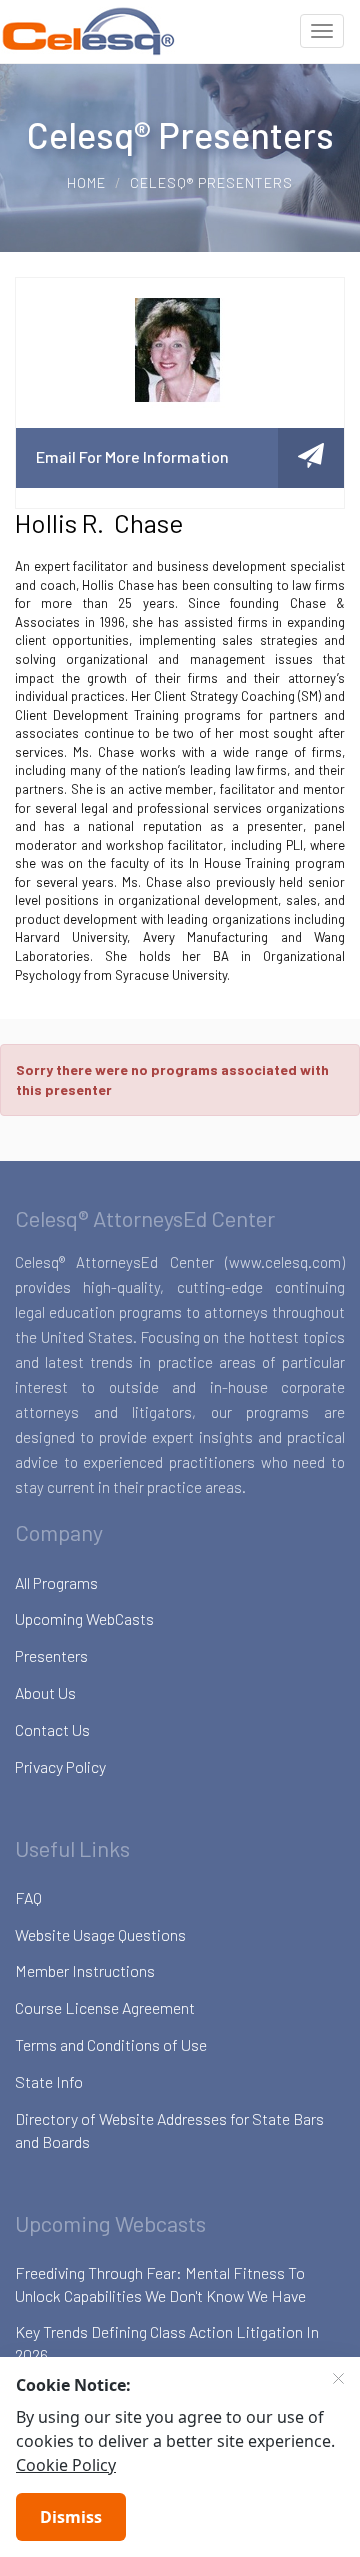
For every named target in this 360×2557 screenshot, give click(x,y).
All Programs (56, 1582)
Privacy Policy (60, 1766)
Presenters (51, 1655)
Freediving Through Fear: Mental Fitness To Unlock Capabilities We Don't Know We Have (160, 2284)
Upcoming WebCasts (84, 1618)
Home (86, 182)
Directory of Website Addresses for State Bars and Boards (169, 2130)
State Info (49, 2081)
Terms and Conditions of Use (111, 2044)
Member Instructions (85, 1970)
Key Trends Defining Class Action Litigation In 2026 (167, 2343)
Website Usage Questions (100, 1934)
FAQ (28, 1897)
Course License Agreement (105, 2007)
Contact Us (52, 1729)
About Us (45, 1692)
